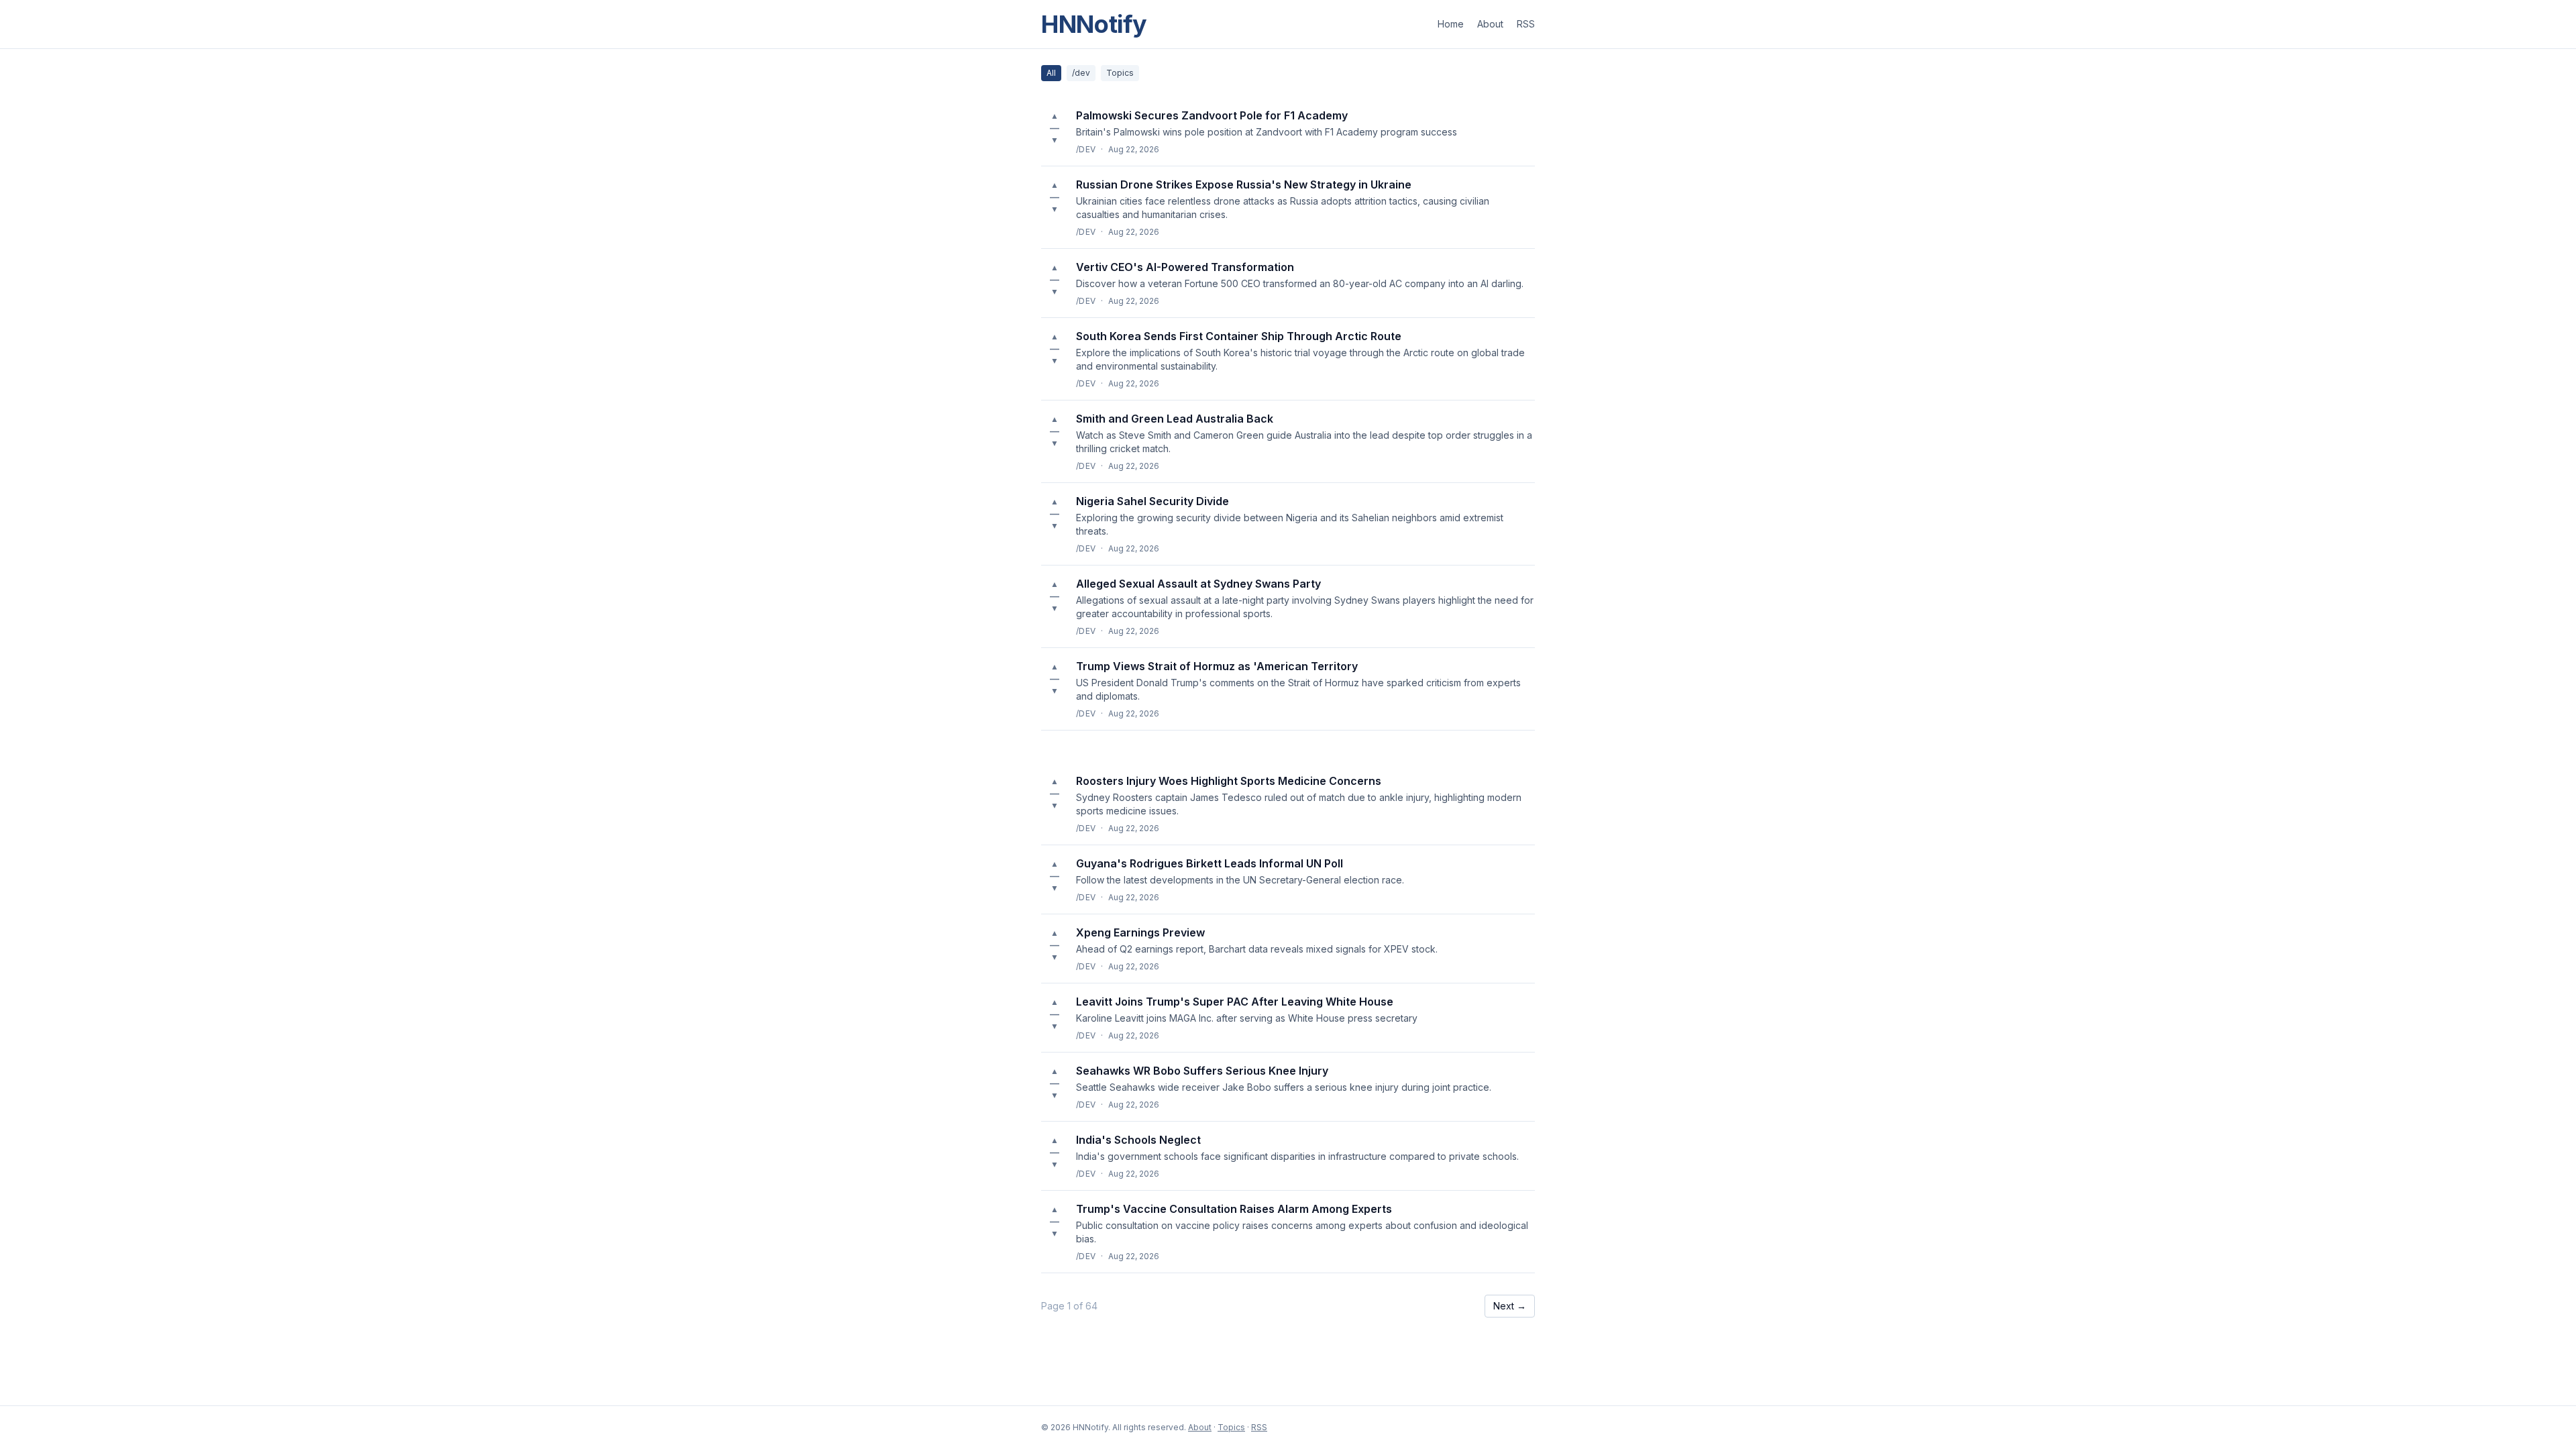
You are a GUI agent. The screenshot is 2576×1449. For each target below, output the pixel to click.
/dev (1081, 73)
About (1490, 24)
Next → (1510, 1306)
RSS (1526, 24)
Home (1451, 24)
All (1051, 73)
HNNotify (1094, 24)
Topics (1120, 73)
